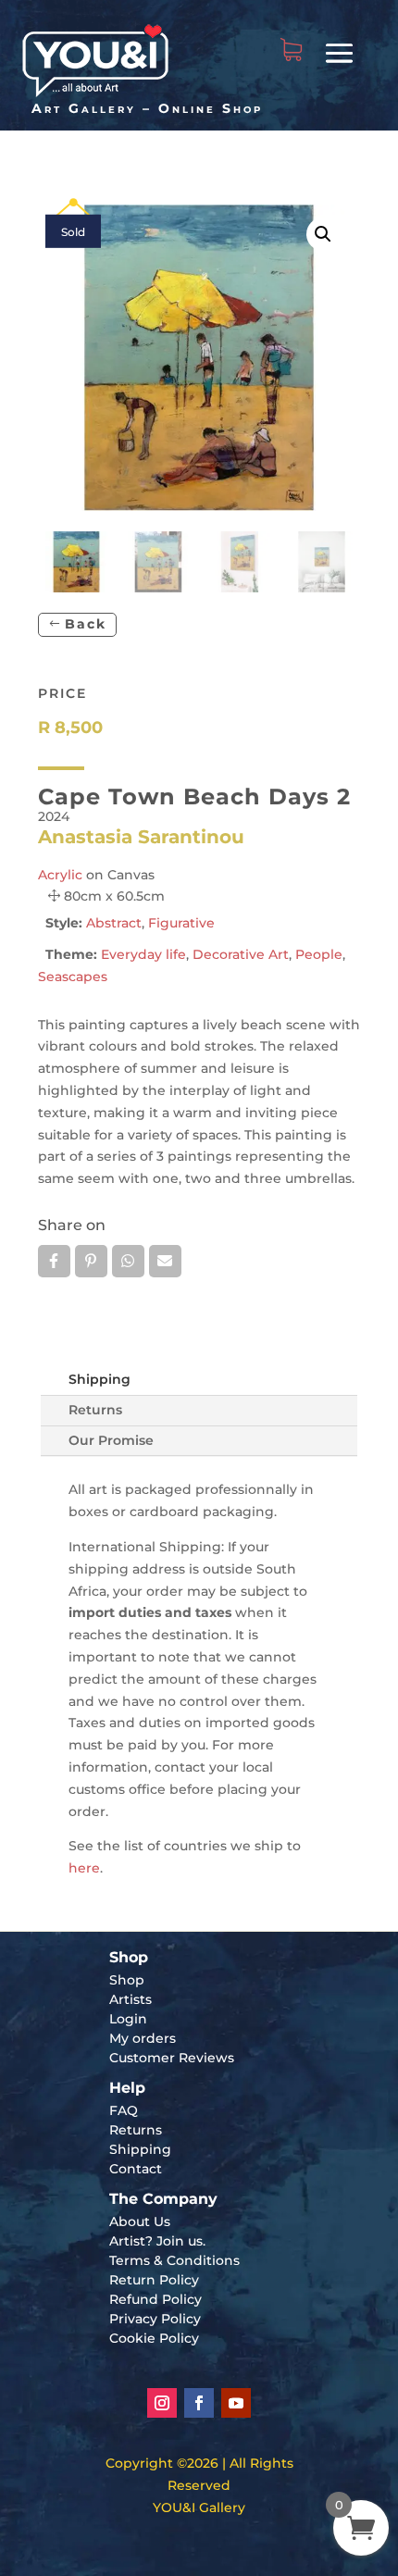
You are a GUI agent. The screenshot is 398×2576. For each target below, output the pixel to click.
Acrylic (60, 875)
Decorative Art (241, 954)
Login (128, 2019)
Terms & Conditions (174, 2260)
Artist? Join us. (157, 2241)
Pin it (91, 1261)
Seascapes (73, 977)
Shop (127, 1980)
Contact (136, 2169)
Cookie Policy (154, 2338)
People (319, 954)
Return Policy (154, 2280)
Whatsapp (128, 1261)
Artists (131, 1999)
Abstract (114, 923)
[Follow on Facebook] (199, 2403)
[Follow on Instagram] (162, 2403)
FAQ (124, 2110)
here (84, 1868)
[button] (323, 234)
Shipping (99, 1379)
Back (86, 624)
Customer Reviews (172, 2058)
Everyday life (143, 954)
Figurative (181, 923)
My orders (143, 2038)
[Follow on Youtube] (236, 2403)
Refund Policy (155, 2299)
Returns (95, 1410)
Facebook (54, 1261)
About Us (140, 2221)
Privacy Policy (155, 2319)
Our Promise (111, 1440)
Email (165, 1261)
